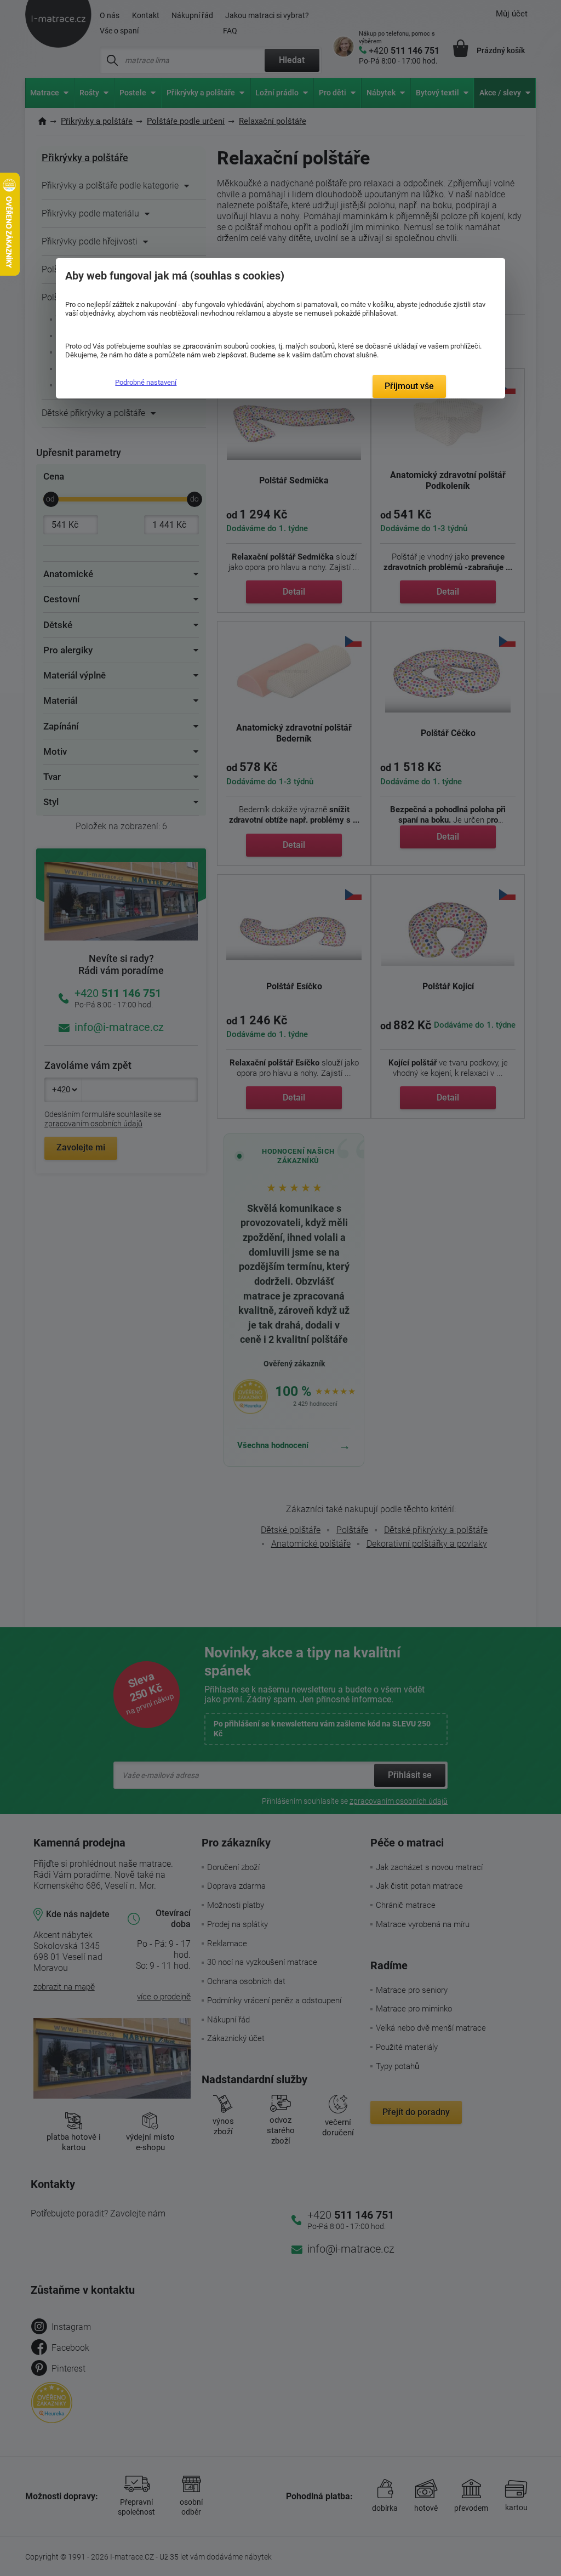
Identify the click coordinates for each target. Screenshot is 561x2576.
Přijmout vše (409, 386)
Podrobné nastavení (146, 382)
